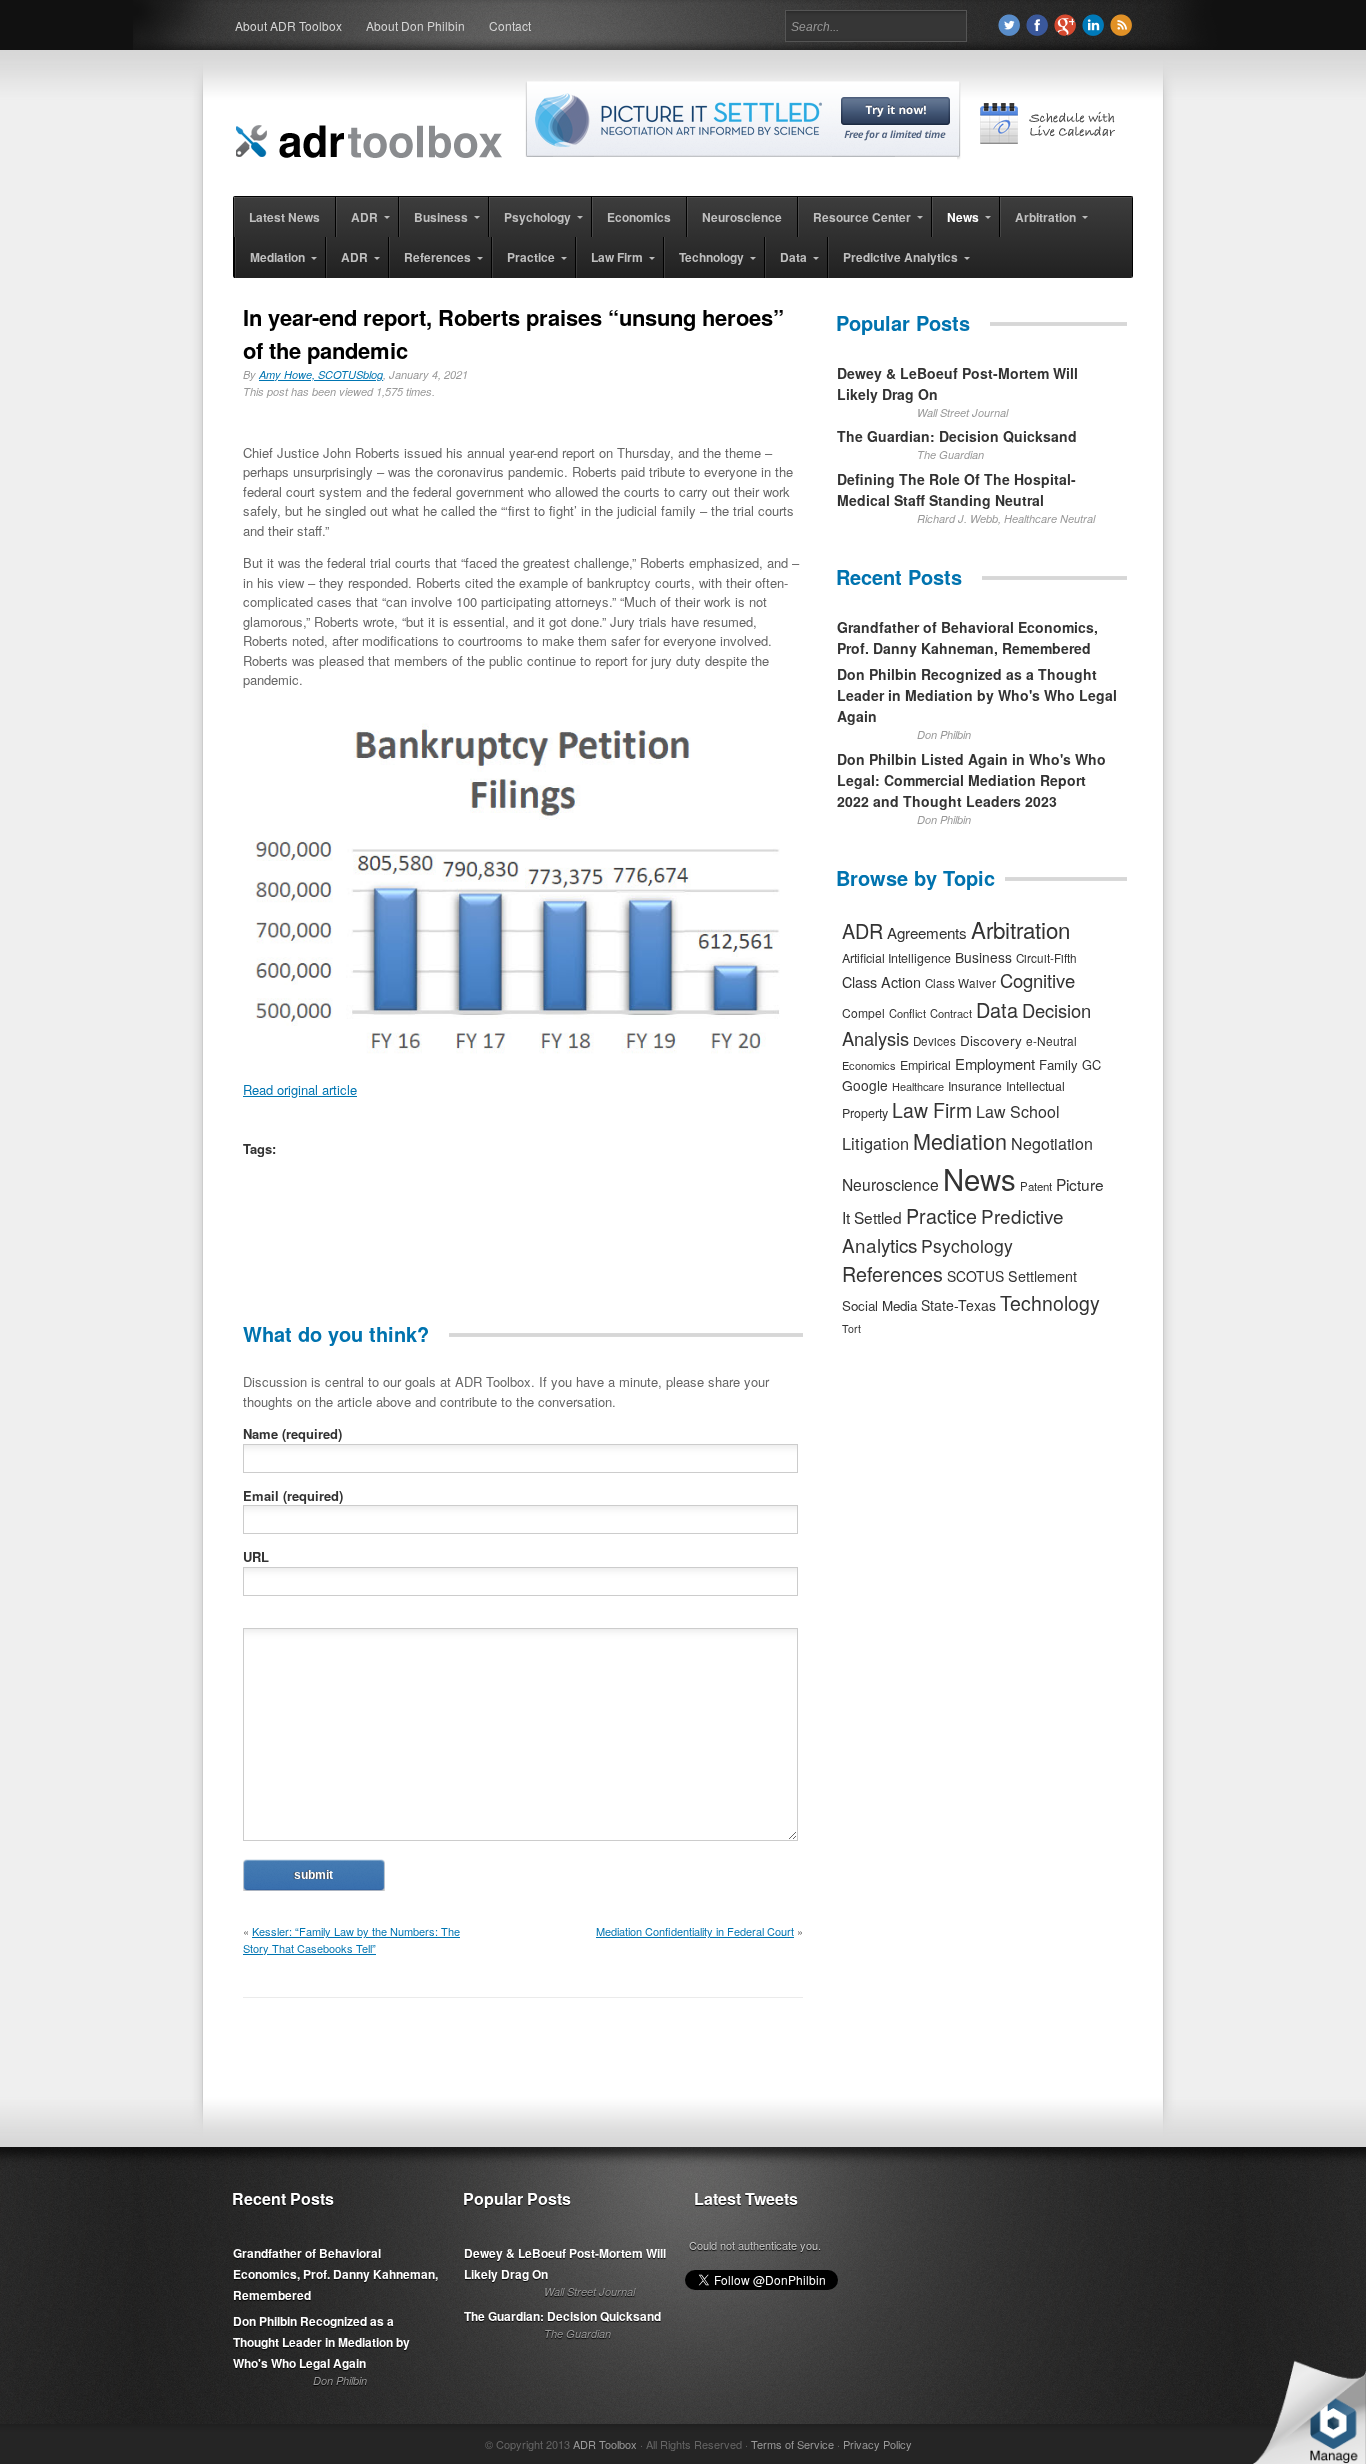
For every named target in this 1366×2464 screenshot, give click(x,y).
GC (1091, 1064)
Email (293, 1495)
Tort (851, 1328)
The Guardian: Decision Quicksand (957, 436)
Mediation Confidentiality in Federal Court (695, 1931)
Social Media (879, 1305)
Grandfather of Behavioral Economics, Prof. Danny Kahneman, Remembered (967, 637)
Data (997, 1009)
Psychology (967, 1245)
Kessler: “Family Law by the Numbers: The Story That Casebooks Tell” (351, 1939)
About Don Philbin (415, 25)
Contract (951, 1013)
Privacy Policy (877, 2444)
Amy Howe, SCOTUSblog (321, 374)
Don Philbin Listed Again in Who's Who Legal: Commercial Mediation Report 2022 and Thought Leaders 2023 (971, 780)
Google (865, 1085)
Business (983, 957)
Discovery (991, 1040)
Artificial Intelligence (896, 958)
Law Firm (932, 1110)
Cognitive (1037, 980)
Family (1058, 1064)
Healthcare (918, 1086)
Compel (863, 1012)
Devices (934, 1041)
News (979, 1178)
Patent (1036, 1186)
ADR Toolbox (605, 2444)
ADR (862, 930)
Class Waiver (960, 983)
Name (292, 1433)
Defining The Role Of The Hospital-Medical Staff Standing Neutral (956, 489)
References (892, 1273)
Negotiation (1052, 1143)
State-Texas (958, 1305)
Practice (941, 1215)
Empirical (925, 1065)
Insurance (975, 1085)
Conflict (907, 1013)
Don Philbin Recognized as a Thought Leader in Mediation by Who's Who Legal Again (977, 695)
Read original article (300, 1089)
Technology (1050, 1303)
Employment (995, 1063)
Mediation (960, 1140)
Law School (1018, 1111)
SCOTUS (975, 1276)
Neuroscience (890, 1184)
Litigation (875, 1143)
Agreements (927, 932)
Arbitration (1020, 929)
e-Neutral (1051, 1040)
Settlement (1042, 1276)
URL (256, 1556)
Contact (510, 25)
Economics (869, 1065)
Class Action (881, 981)
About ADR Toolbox (288, 25)
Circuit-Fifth (1046, 958)
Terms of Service (792, 2444)
